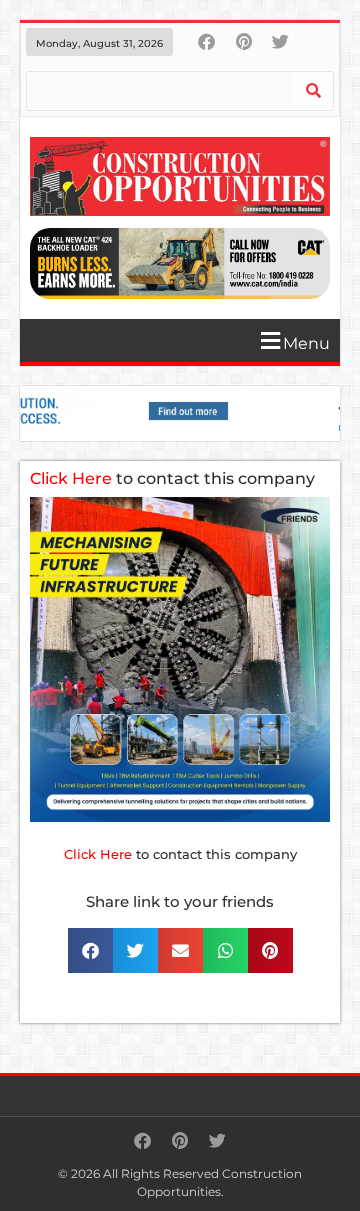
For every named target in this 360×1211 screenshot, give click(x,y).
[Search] (313, 91)
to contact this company (172, 478)
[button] (187, 340)
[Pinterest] (243, 41)
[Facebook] (206, 41)
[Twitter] (280, 41)
